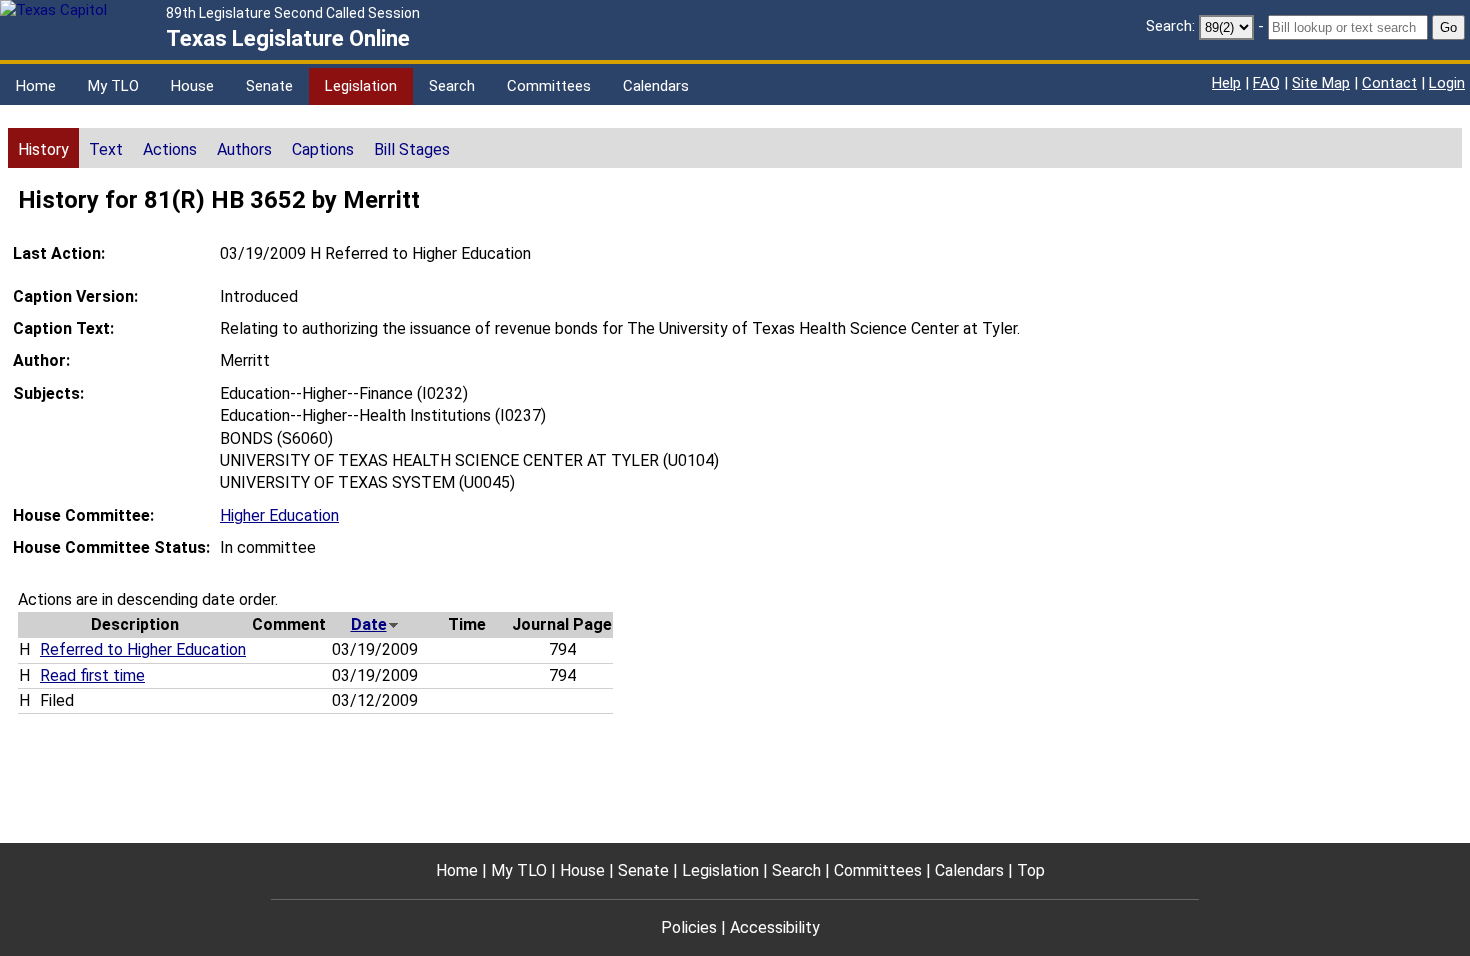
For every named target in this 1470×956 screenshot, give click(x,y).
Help (1226, 83)
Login (1447, 83)
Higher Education (279, 515)
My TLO (113, 86)
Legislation (361, 86)
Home (36, 86)
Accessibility (775, 927)
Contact (1389, 83)
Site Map (1321, 83)
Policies (689, 927)
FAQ (1266, 83)
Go (1448, 27)
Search (452, 86)
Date (369, 624)
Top (1031, 870)
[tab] (43, 148)
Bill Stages (412, 149)
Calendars (656, 86)
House (192, 86)
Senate (269, 86)
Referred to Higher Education (143, 649)
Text (106, 149)
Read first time (92, 675)
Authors (244, 149)
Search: (1170, 26)
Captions (323, 149)
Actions (170, 149)
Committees (549, 86)
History (43, 149)
